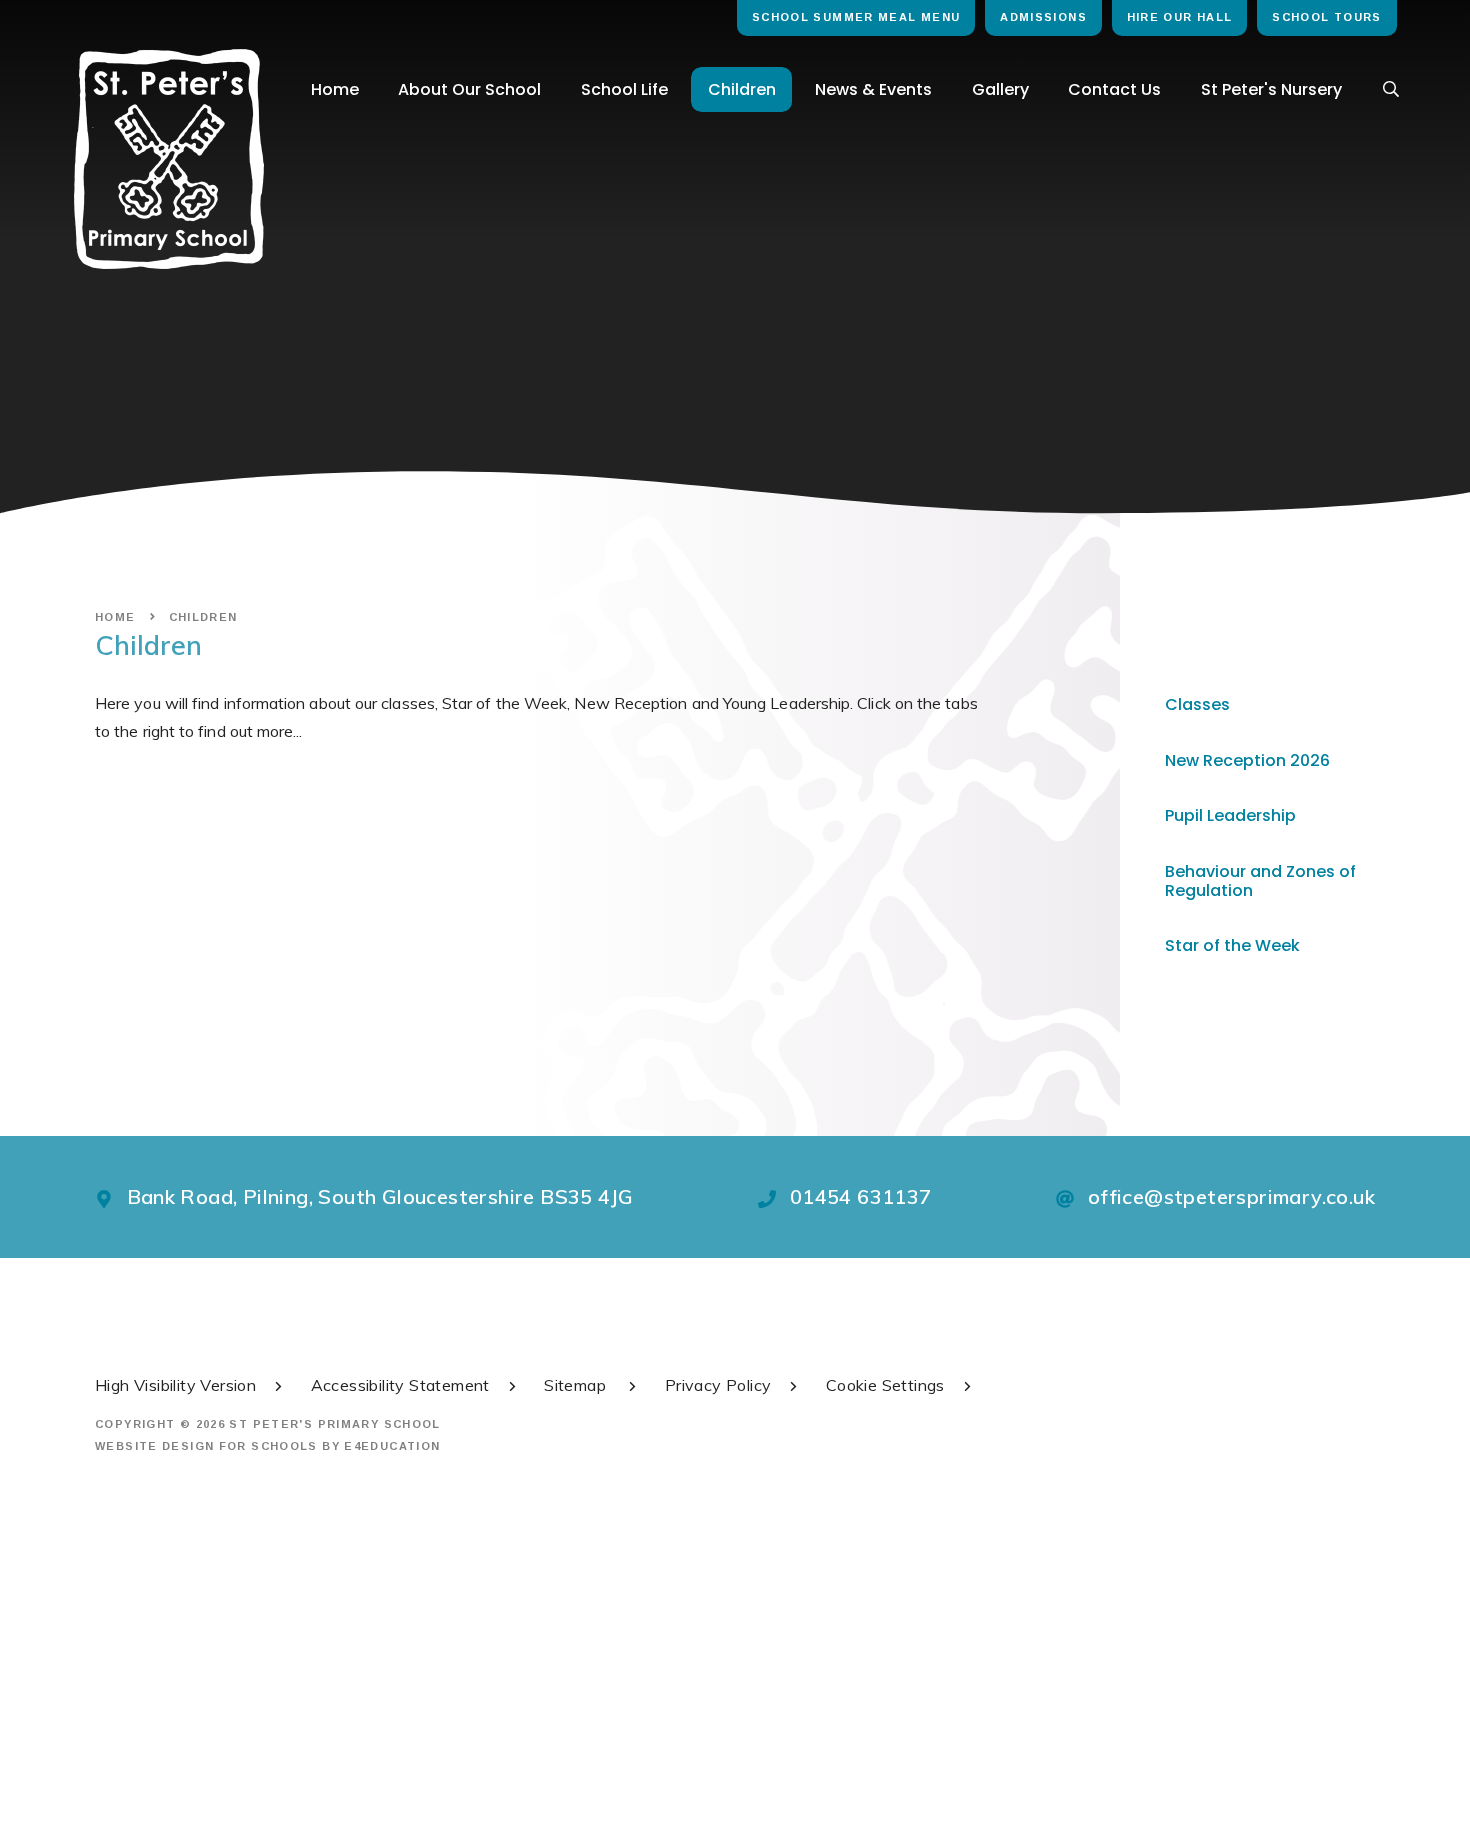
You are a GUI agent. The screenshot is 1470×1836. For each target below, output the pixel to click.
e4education (392, 1446)
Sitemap (577, 1385)
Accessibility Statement (400, 1385)
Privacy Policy (718, 1385)
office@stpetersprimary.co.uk (1231, 1196)
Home (115, 617)
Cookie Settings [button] (885, 1385)
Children (203, 617)
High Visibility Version (175, 1385)
